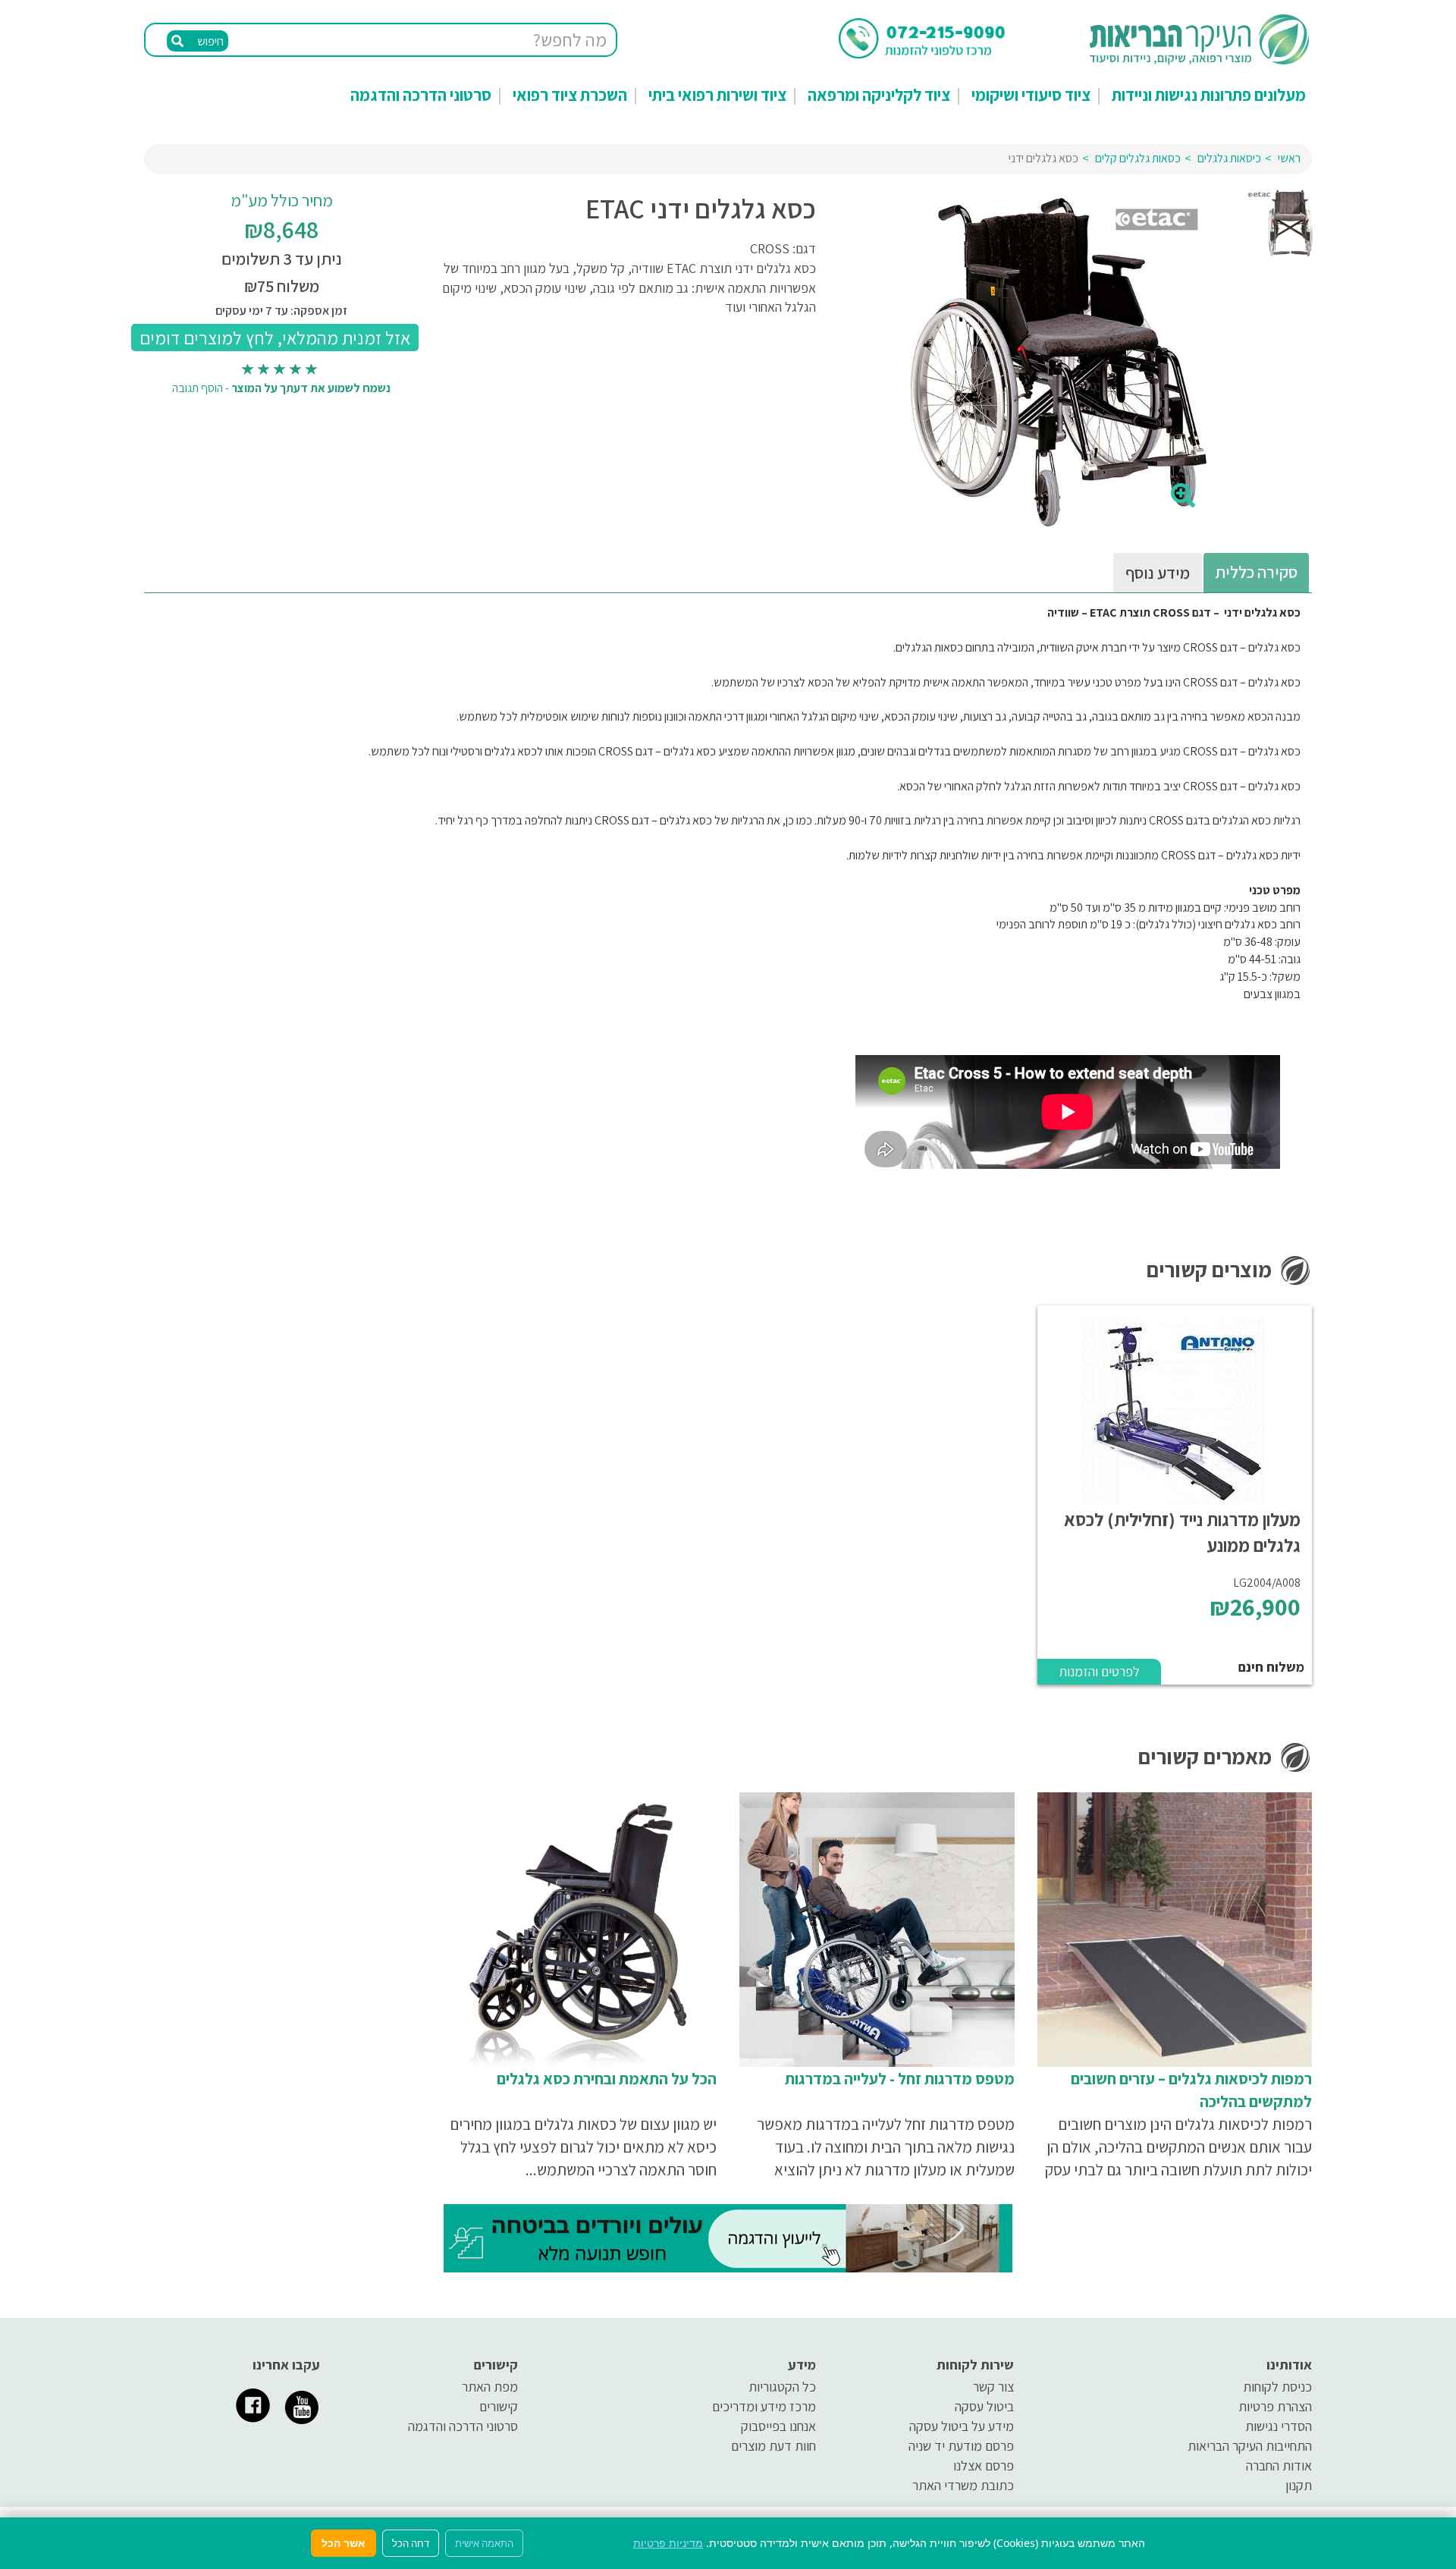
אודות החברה (1279, 2465)
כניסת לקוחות (1277, 2387)
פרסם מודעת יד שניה (961, 2446)
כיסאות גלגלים (1229, 158)
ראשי (1289, 158)
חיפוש (209, 41)
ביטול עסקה (984, 2406)
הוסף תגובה (198, 388)
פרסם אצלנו (984, 2465)
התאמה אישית (484, 2543)
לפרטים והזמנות (1099, 1671)
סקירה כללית (1256, 572)
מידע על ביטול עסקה (962, 2426)
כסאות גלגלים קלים (1138, 158)
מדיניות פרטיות (668, 2543)
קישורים (499, 2406)
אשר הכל (344, 2543)
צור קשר (993, 2387)
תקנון (1299, 2485)
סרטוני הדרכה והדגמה (421, 95)
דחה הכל (411, 2543)
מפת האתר (490, 2387)
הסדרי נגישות (1279, 2426)
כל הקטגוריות (782, 2387)
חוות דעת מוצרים (773, 2446)
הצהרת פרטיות (1275, 2406)
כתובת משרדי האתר (963, 2485)
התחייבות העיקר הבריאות (1250, 2446)
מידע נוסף (1158, 573)
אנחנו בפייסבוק (778, 2426)
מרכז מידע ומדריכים (764, 2406)
